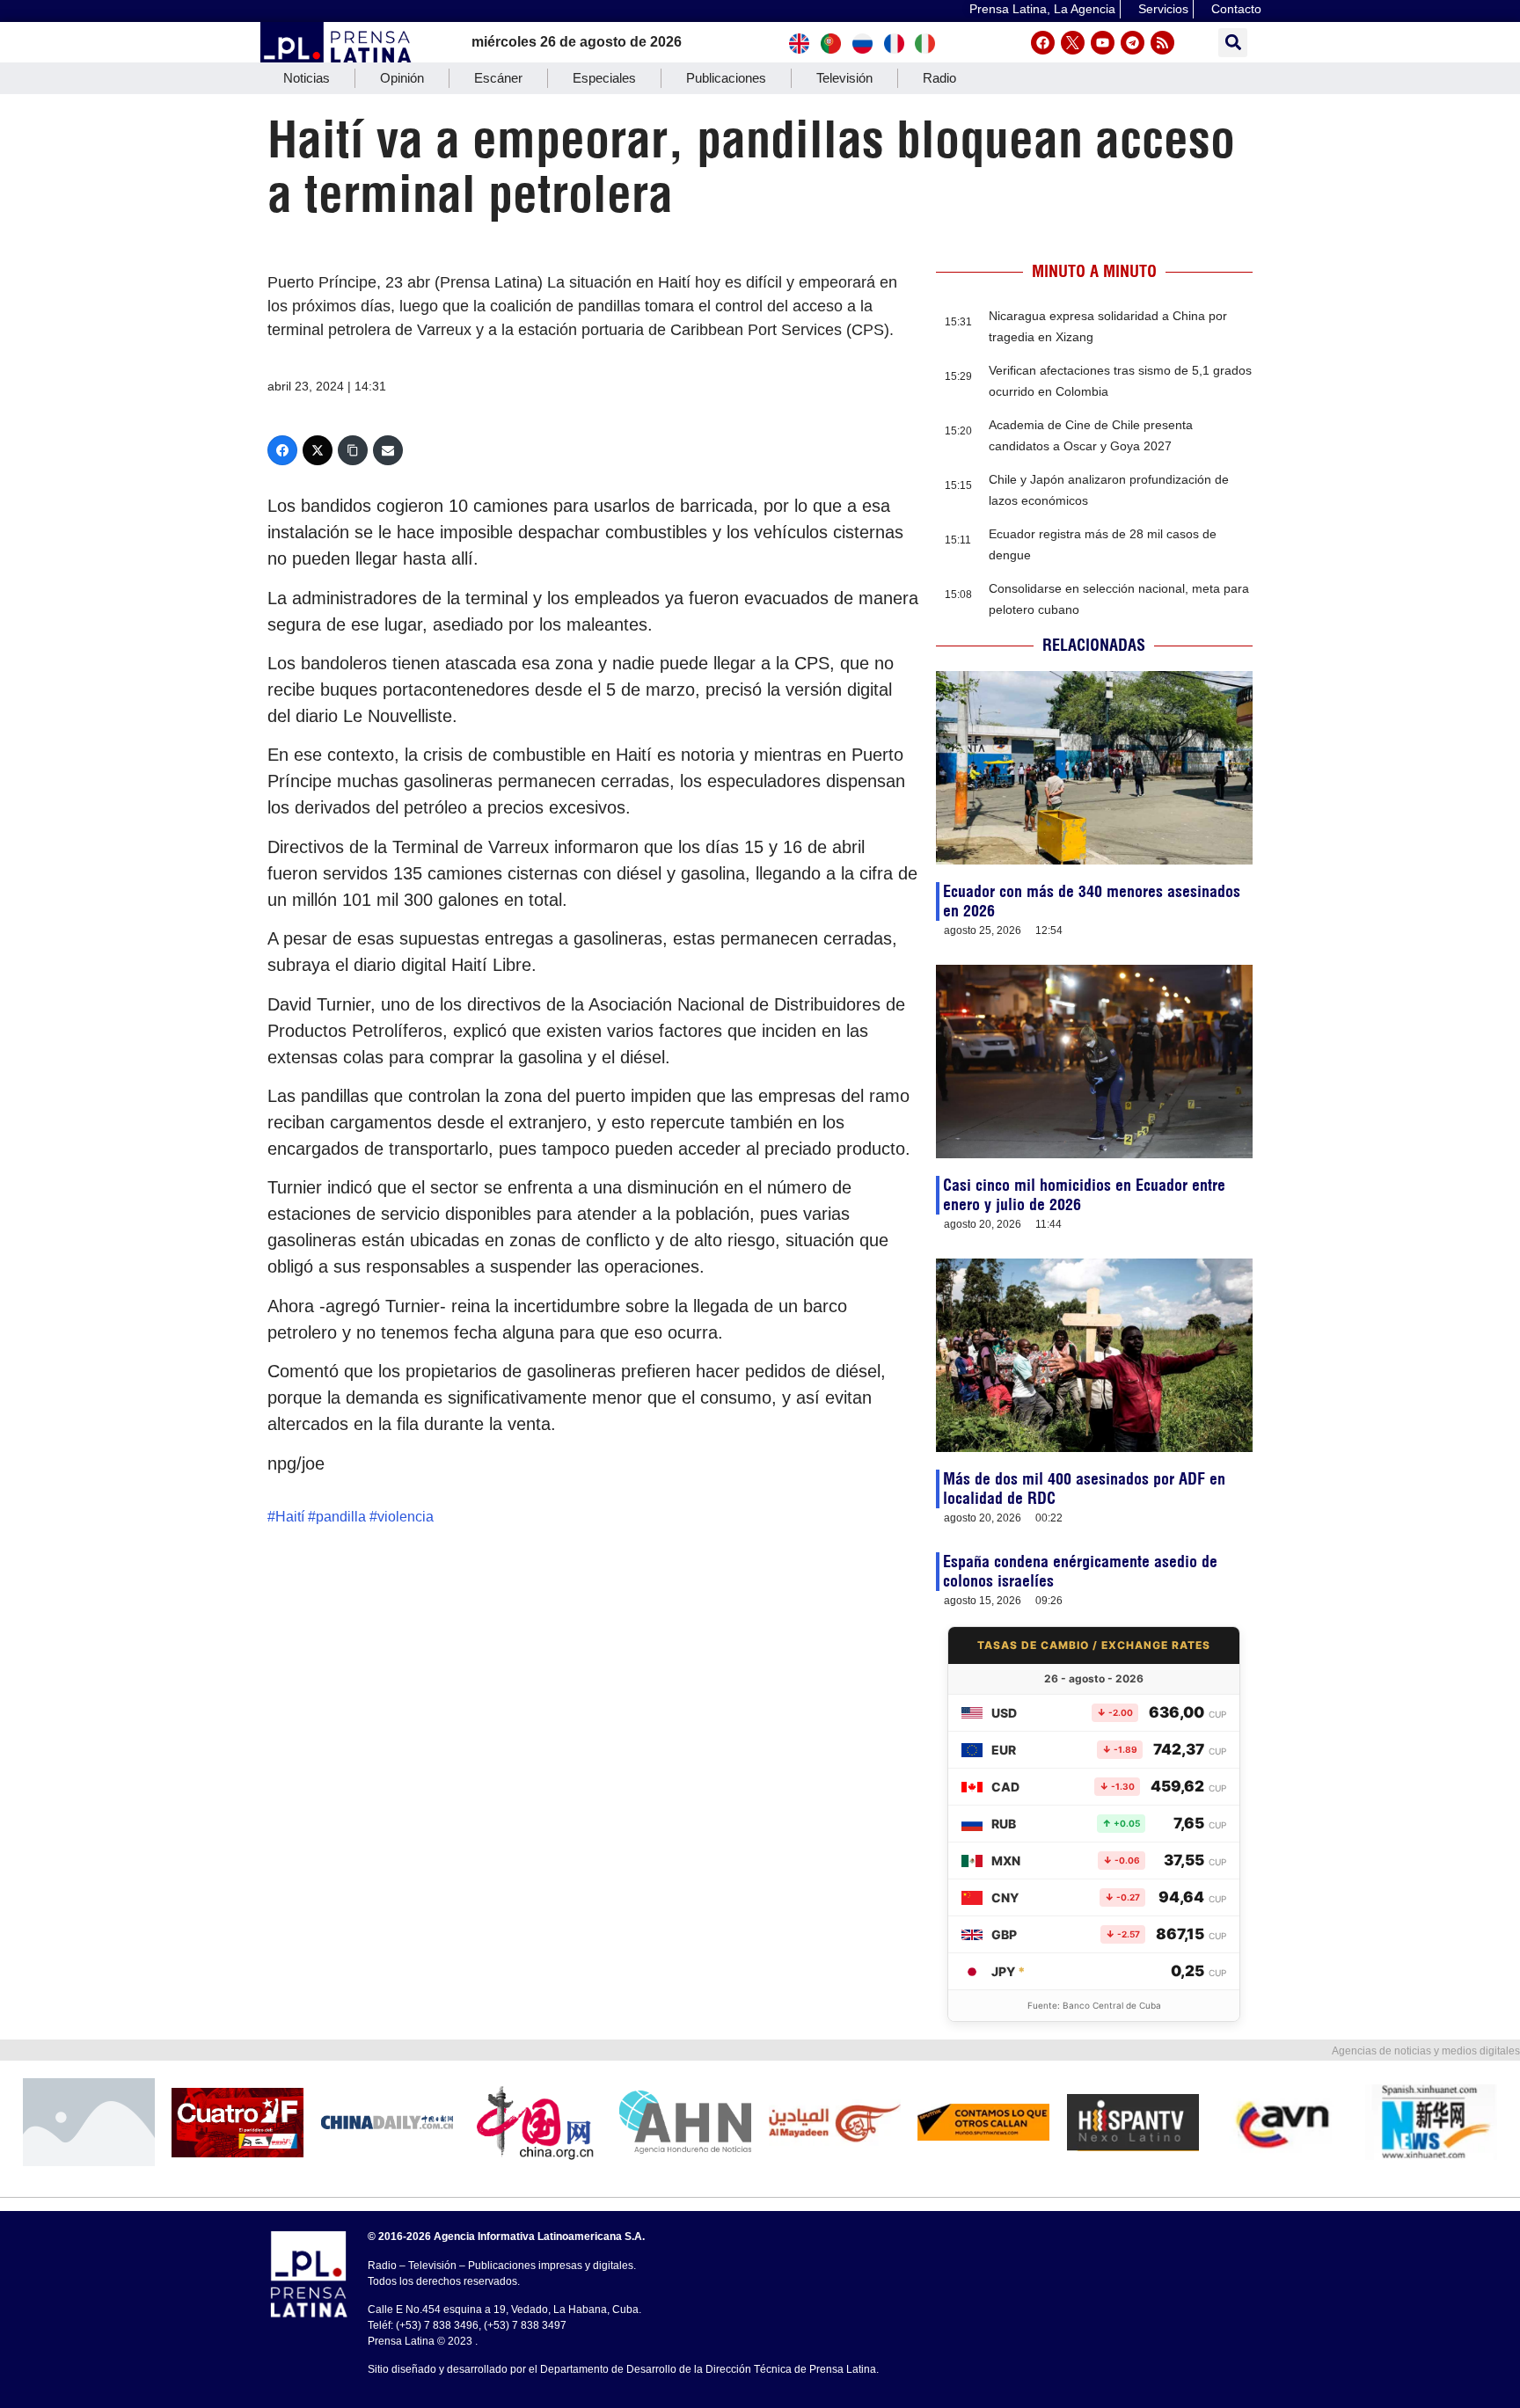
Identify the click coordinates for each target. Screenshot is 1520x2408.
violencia (406, 1517)
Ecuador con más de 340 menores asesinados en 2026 (1092, 901)
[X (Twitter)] (318, 450)
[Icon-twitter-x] (1073, 43)
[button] (1233, 43)
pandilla (341, 1517)
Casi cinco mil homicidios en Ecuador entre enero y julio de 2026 (1084, 1195)
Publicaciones (726, 78)
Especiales (604, 78)
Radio (939, 78)
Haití (290, 1517)
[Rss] (1162, 43)
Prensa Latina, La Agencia (1042, 9)
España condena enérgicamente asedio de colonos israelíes (1080, 1571)
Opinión (402, 78)
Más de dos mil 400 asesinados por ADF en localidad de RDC (1084, 1489)
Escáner (498, 78)
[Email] (388, 450)
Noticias (307, 78)
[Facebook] (1043, 43)
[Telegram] (1133, 43)
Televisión (844, 78)
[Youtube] (1103, 43)
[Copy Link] (353, 450)
